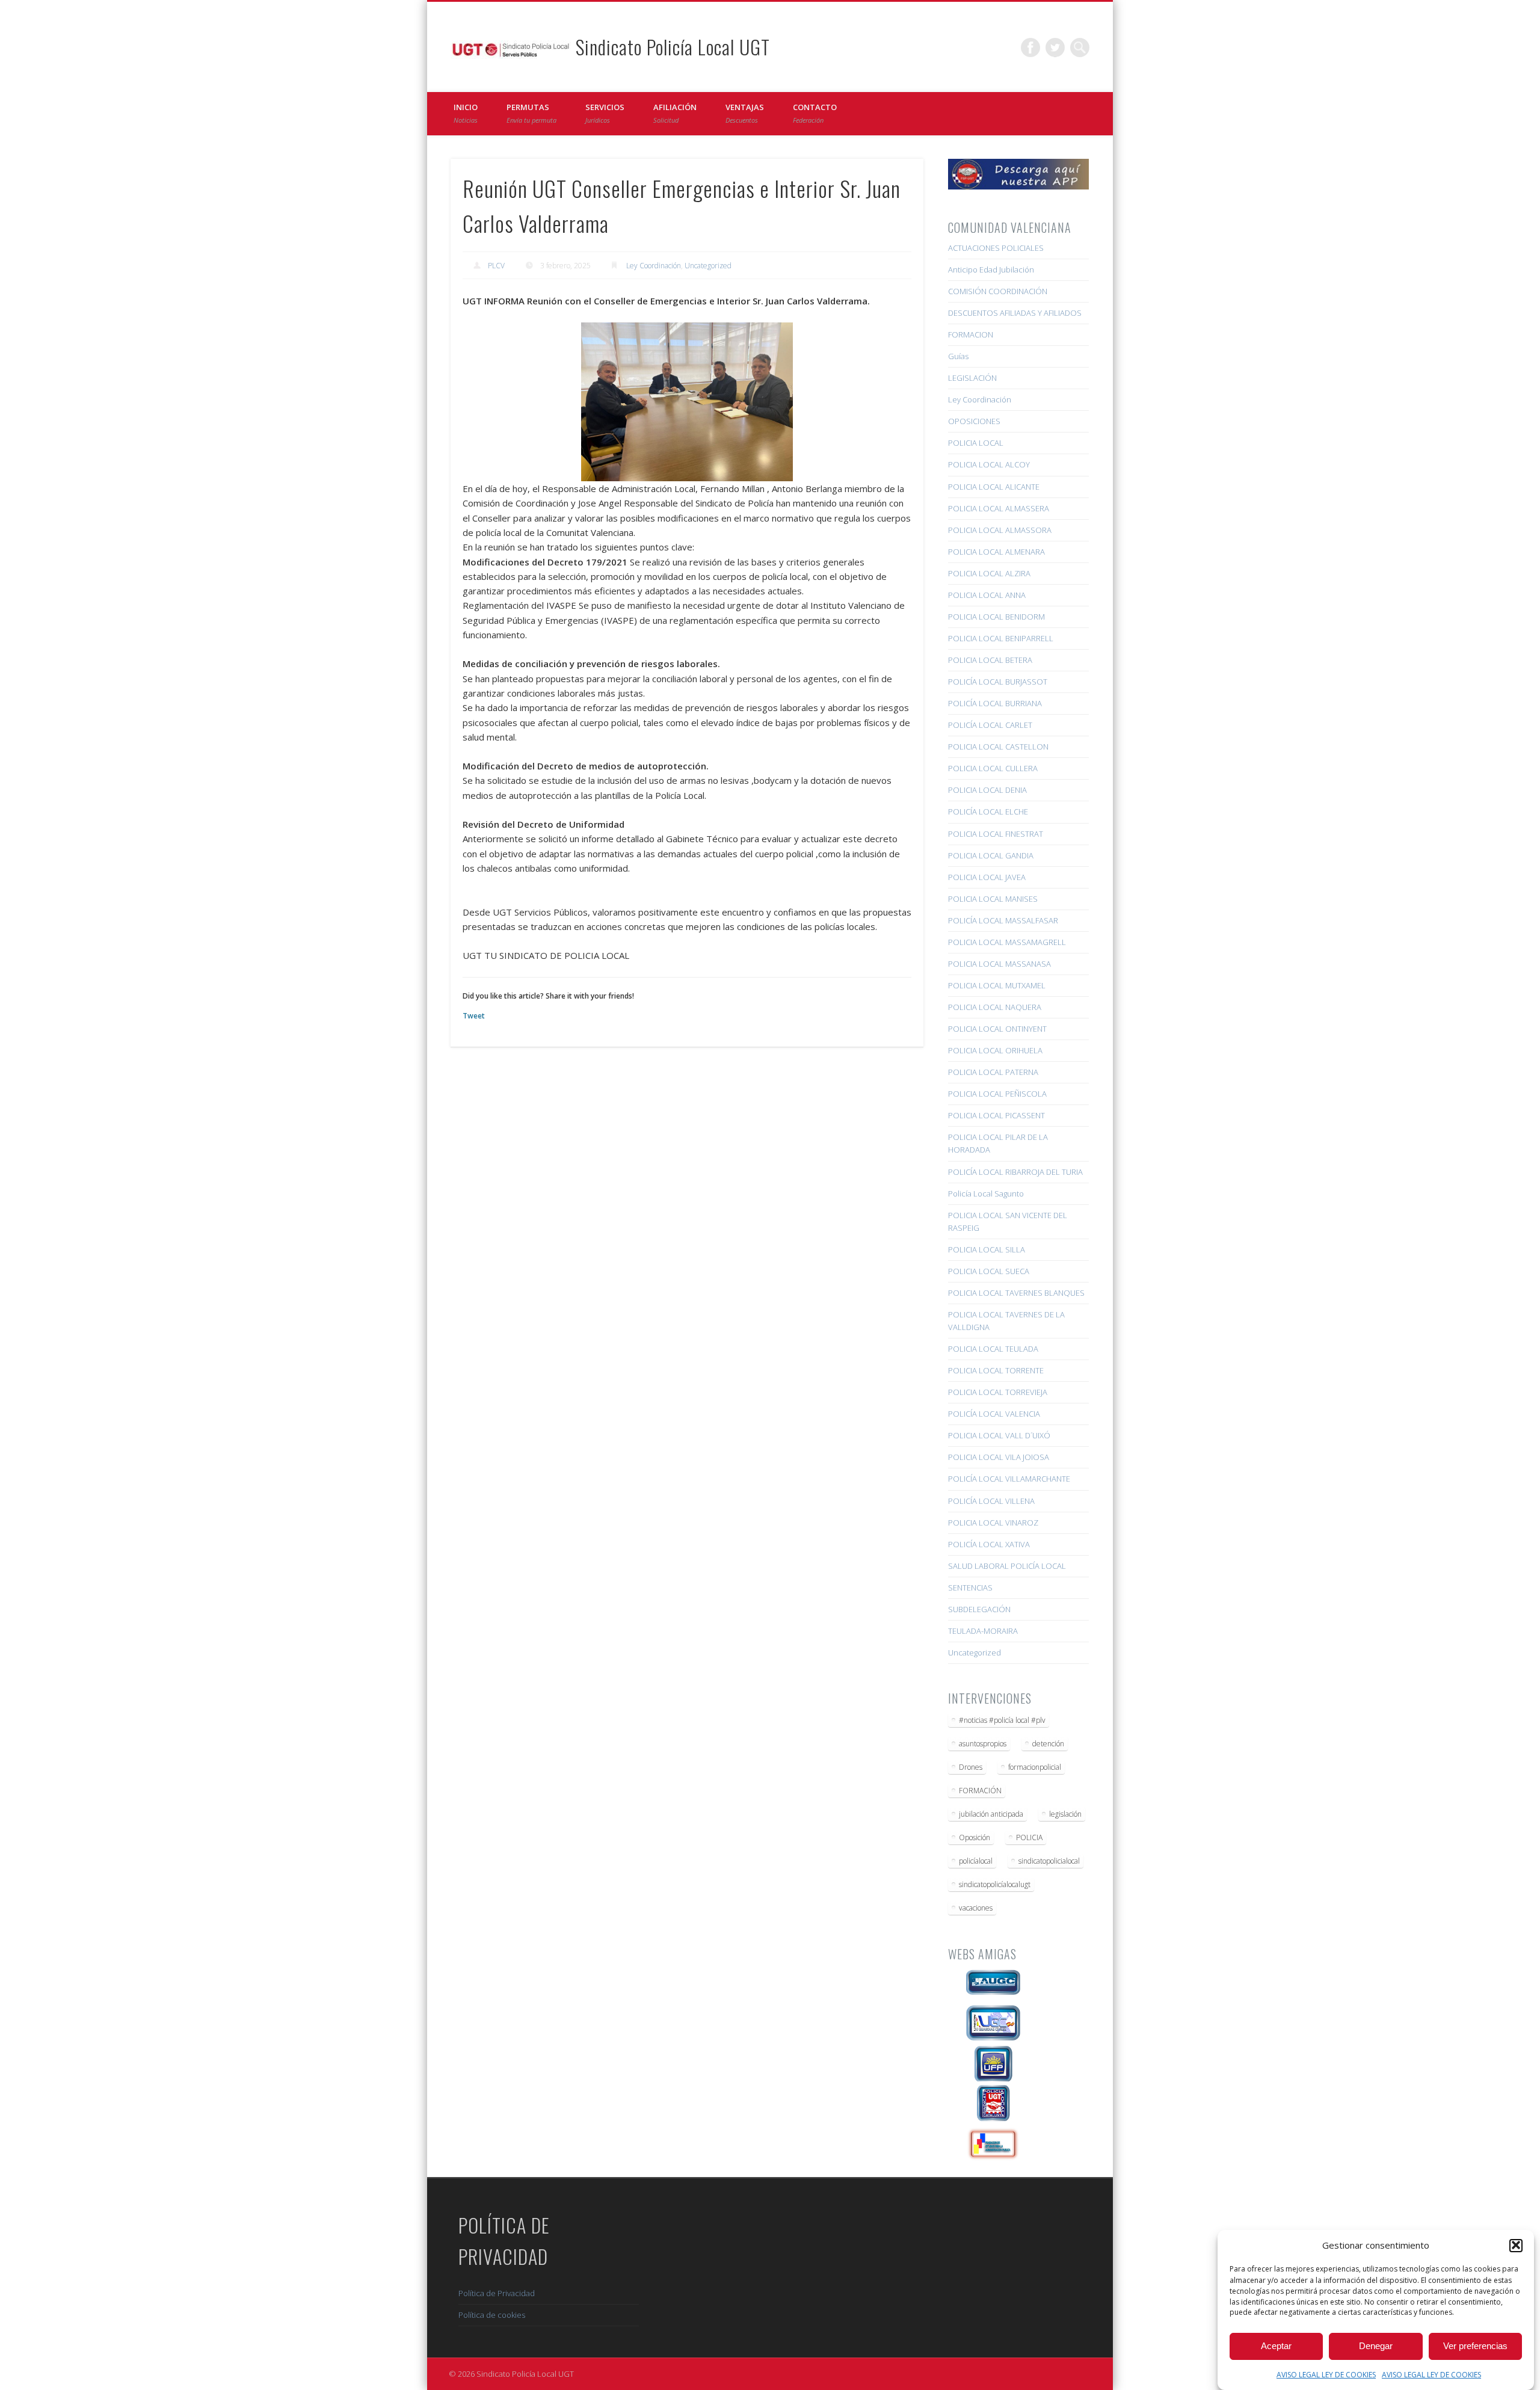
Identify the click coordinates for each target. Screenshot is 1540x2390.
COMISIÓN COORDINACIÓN (998, 291)
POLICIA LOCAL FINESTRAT (996, 834)
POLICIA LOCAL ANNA (987, 595)
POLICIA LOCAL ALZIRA (989, 573)
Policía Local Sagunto (986, 1193)
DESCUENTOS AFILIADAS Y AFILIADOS (1015, 313)
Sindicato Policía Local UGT (673, 47)
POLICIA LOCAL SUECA (989, 1271)
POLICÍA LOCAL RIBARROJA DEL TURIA (1015, 1172)
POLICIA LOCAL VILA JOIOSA (999, 1457)
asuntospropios (983, 1744)
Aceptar (1276, 2346)
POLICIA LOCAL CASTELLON (998, 747)
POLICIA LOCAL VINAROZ (993, 1523)
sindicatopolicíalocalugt (995, 1884)
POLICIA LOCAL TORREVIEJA (998, 1392)
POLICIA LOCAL (976, 443)
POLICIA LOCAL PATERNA (993, 1072)
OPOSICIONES (974, 421)
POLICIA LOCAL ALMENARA (996, 552)
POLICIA (1029, 1837)
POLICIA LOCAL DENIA (987, 790)
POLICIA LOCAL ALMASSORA (1000, 530)
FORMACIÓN (980, 1791)
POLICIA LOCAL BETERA (990, 660)
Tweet (474, 1016)
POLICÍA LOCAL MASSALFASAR (1003, 920)
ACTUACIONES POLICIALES (996, 248)
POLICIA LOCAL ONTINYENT (997, 1029)
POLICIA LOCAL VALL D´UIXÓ (999, 1435)
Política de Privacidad (497, 2293)
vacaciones (976, 1908)
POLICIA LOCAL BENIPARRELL (1001, 638)
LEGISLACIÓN (972, 378)
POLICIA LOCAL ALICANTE (994, 487)
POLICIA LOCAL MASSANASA (999, 964)
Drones (971, 1767)
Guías (958, 356)
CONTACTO (815, 113)
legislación (1065, 1814)
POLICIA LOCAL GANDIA (991, 855)
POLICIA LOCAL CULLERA (993, 768)
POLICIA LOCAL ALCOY (989, 464)
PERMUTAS (531, 113)
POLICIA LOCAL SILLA (987, 1249)
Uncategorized (708, 266)
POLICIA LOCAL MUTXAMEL (997, 985)
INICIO (466, 113)
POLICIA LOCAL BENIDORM (996, 617)
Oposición (975, 1837)
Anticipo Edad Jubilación (991, 269)
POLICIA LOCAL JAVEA (987, 877)
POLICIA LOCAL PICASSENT (996, 1115)
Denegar (1376, 2346)
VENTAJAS (745, 113)
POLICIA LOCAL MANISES (993, 899)
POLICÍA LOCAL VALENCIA (994, 1414)
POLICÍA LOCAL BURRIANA (995, 703)
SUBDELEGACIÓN (979, 1609)
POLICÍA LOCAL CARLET (990, 725)
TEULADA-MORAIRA (983, 1631)
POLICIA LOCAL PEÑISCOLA (997, 1094)
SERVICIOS (605, 113)
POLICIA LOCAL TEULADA (993, 1349)
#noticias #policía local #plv (1002, 1720)
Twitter (1055, 48)
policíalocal (976, 1861)
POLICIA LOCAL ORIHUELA (995, 1050)
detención (1048, 1744)
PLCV (496, 266)
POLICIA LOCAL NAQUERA (995, 1007)
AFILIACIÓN (675, 113)
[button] (1516, 2245)
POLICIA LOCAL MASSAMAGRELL (1007, 942)
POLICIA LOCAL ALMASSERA (999, 508)
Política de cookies (492, 2315)
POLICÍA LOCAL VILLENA (991, 1501)
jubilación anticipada (991, 1814)
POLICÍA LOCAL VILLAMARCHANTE (1009, 1479)
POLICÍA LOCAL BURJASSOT (998, 682)
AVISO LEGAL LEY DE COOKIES (1326, 2375)
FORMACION (971, 334)
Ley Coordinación (654, 266)
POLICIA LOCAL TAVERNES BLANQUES (1016, 1293)
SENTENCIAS (970, 1588)
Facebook (1030, 48)
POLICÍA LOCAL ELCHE (988, 812)
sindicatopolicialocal (1049, 1861)
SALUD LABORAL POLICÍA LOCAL (1007, 1566)
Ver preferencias (1475, 2346)
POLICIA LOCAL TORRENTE (996, 1370)
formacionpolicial (1035, 1767)
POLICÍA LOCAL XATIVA (989, 1544)
